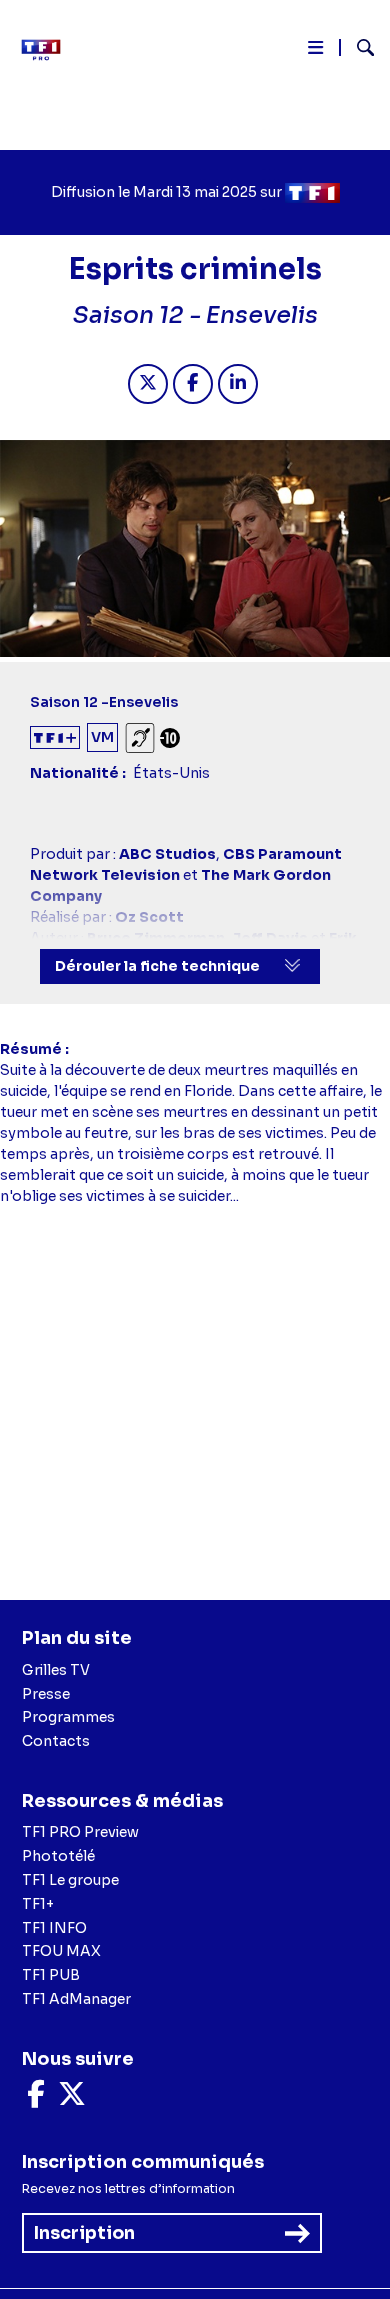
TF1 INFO (54, 1928)
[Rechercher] (357, 50)
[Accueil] (48, 50)
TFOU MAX (61, 1951)
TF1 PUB (51, 1975)
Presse (46, 1694)
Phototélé (58, 1856)
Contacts (56, 1741)
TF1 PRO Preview (80, 1832)
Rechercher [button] (357, 47)
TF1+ (38, 1904)
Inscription (84, 2233)
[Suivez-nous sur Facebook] (36, 2099)
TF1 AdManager (76, 1999)
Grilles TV (56, 1670)
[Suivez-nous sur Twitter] (72, 2099)
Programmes (68, 1717)
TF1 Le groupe (70, 1880)
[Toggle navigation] (315, 51)
